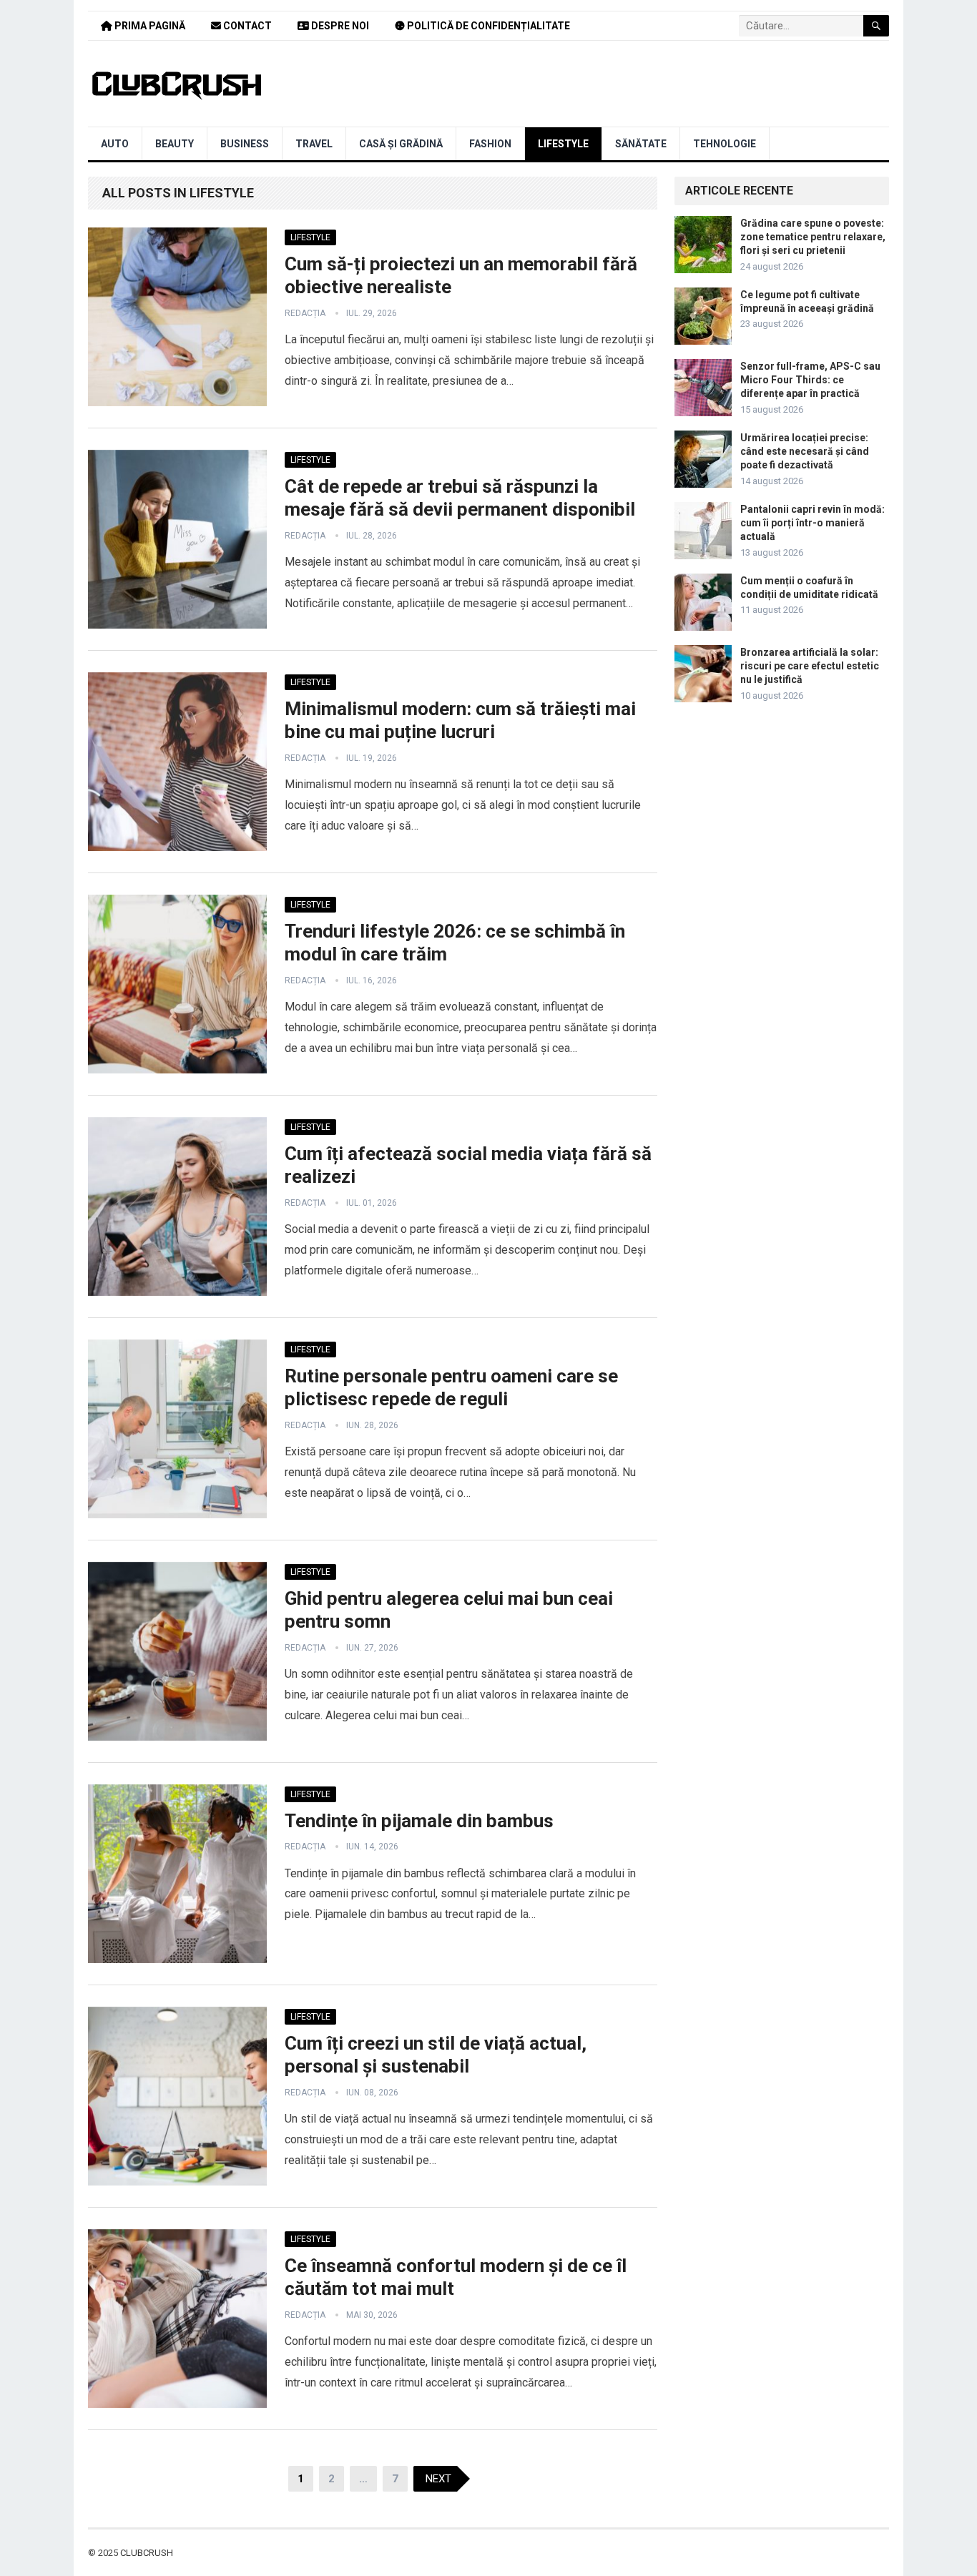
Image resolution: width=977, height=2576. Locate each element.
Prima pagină (149, 26)
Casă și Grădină (401, 144)
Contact (246, 26)
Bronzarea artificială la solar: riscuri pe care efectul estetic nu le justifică (810, 666)
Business (245, 144)
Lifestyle (563, 144)
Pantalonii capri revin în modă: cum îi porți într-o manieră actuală (812, 523)
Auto (115, 144)
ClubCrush (147, 2553)
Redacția (305, 313)
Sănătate (641, 144)
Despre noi (339, 26)
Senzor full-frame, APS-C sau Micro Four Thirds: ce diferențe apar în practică (810, 380)
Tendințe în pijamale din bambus (419, 1821)
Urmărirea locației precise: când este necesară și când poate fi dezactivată (805, 451)
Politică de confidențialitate (487, 26)
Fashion (490, 144)
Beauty (175, 144)
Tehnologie (725, 144)
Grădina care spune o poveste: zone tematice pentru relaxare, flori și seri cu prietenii (813, 237)
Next (438, 2479)
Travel (314, 144)
